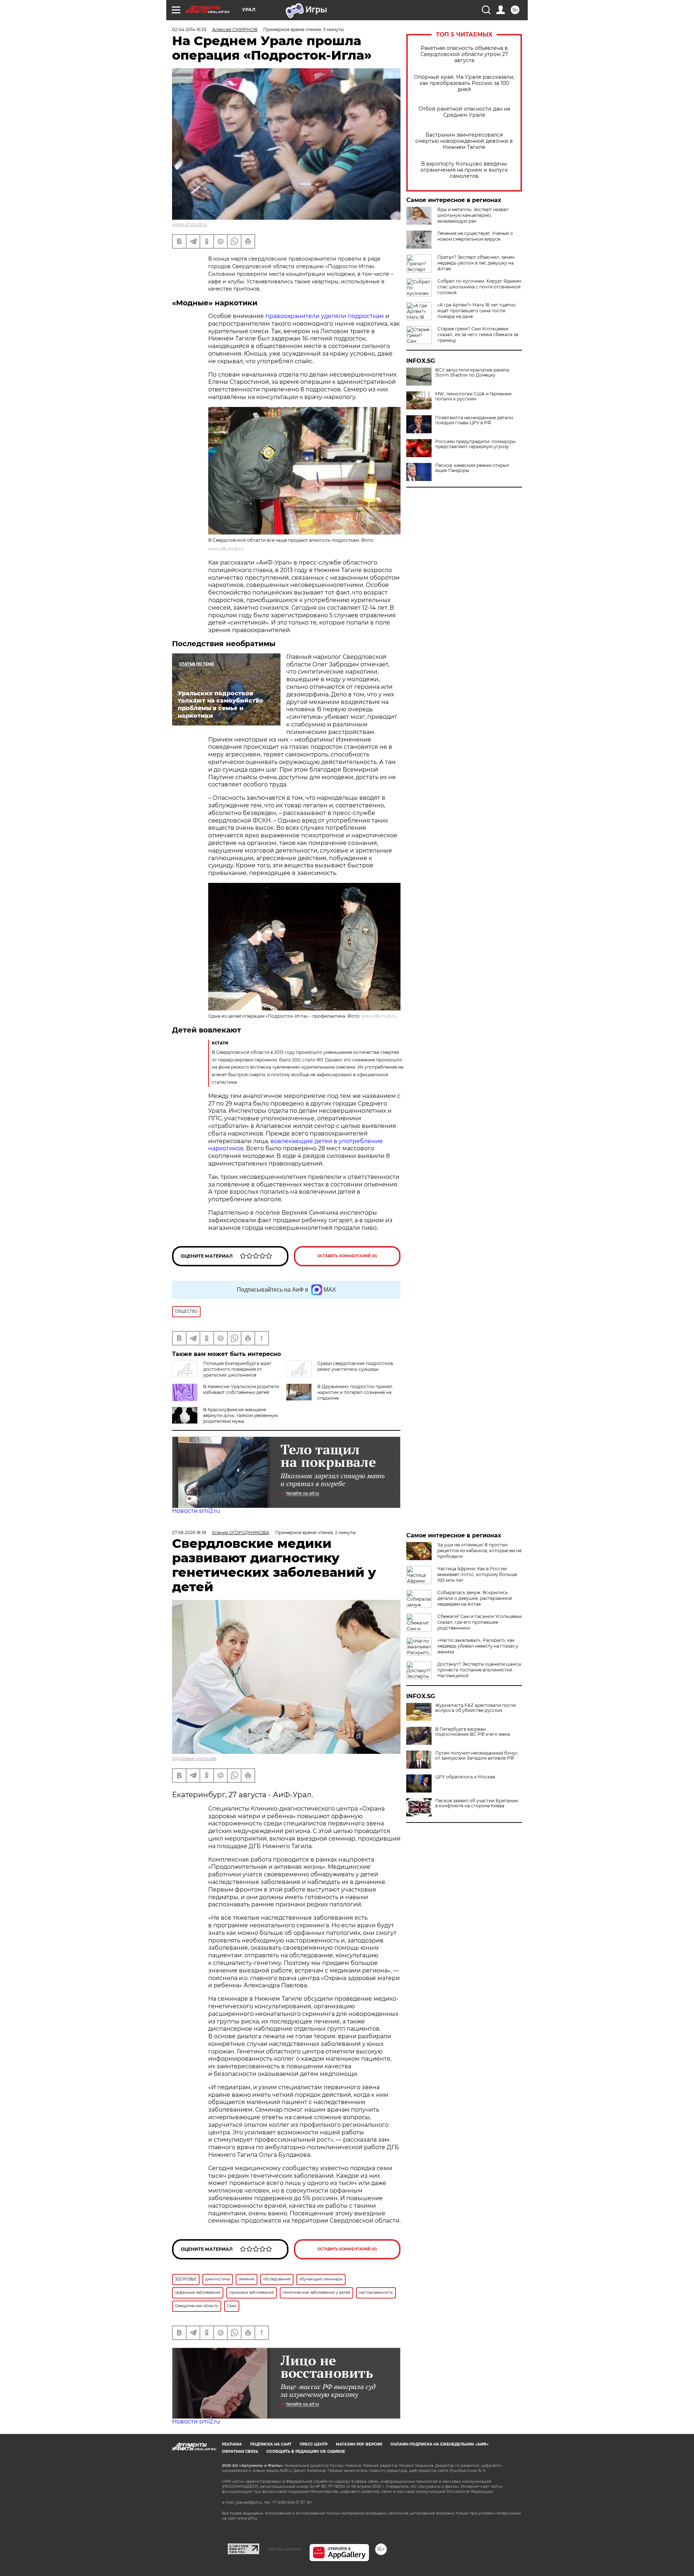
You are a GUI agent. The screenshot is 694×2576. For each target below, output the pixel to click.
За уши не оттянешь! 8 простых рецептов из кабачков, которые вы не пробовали (479, 1551)
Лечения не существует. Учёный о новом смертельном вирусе (475, 236)
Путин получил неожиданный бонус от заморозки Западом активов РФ (477, 1756)
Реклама (232, 2444)
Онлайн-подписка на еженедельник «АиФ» (440, 2444)
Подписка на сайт (271, 2444)
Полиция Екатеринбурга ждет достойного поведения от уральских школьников (237, 1369)
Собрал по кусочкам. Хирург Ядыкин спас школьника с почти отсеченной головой (479, 287)
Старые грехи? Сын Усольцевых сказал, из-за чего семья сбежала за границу (478, 334)
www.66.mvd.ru (226, 549)
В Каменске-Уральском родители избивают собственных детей (241, 1389)
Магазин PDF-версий (359, 2444)
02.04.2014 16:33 (189, 29)
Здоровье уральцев (194, 1758)
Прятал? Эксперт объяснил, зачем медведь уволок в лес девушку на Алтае (476, 263)
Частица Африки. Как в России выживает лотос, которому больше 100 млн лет (477, 1574)
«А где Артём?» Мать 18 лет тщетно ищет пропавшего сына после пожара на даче (477, 311)
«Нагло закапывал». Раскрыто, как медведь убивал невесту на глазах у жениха (478, 1646)
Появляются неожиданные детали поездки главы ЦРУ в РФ (474, 420)
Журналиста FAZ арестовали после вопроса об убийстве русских (475, 1708)
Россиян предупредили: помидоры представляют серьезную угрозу (475, 444)
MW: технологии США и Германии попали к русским (473, 396)
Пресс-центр (314, 2444)
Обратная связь (240, 2452)
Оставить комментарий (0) (347, 1256)
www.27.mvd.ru (189, 224)
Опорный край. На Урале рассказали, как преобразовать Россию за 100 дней (464, 83)
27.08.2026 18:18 (189, 1532)
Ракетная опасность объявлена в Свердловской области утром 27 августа (464, 54)
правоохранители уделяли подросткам (325, 316)
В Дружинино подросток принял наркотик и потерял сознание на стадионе (355, 1392)
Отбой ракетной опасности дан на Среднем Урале (464, 112)
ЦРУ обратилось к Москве (465, 1777)
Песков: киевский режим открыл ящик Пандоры (472, 468)
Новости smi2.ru (196, 1511)
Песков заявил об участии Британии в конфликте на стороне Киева (477, 1803)
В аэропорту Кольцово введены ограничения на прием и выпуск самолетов (464, 170)
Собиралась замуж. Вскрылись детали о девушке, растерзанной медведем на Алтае (475, 1598)
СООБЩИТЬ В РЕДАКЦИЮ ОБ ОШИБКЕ (306, 2452)
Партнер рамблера (284, 2549)
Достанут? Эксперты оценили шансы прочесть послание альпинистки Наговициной (479, 1670)
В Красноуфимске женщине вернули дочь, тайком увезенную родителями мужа (241, 1415)
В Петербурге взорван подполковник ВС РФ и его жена (473, 1732)
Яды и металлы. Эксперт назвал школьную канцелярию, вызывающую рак (473, 215)
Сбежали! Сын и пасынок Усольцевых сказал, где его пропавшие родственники (480, 1622)
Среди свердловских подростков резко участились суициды (355, 1366)
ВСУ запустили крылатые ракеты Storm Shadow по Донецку (472, 373)
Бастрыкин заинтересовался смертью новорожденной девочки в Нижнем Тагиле (464, 141)
